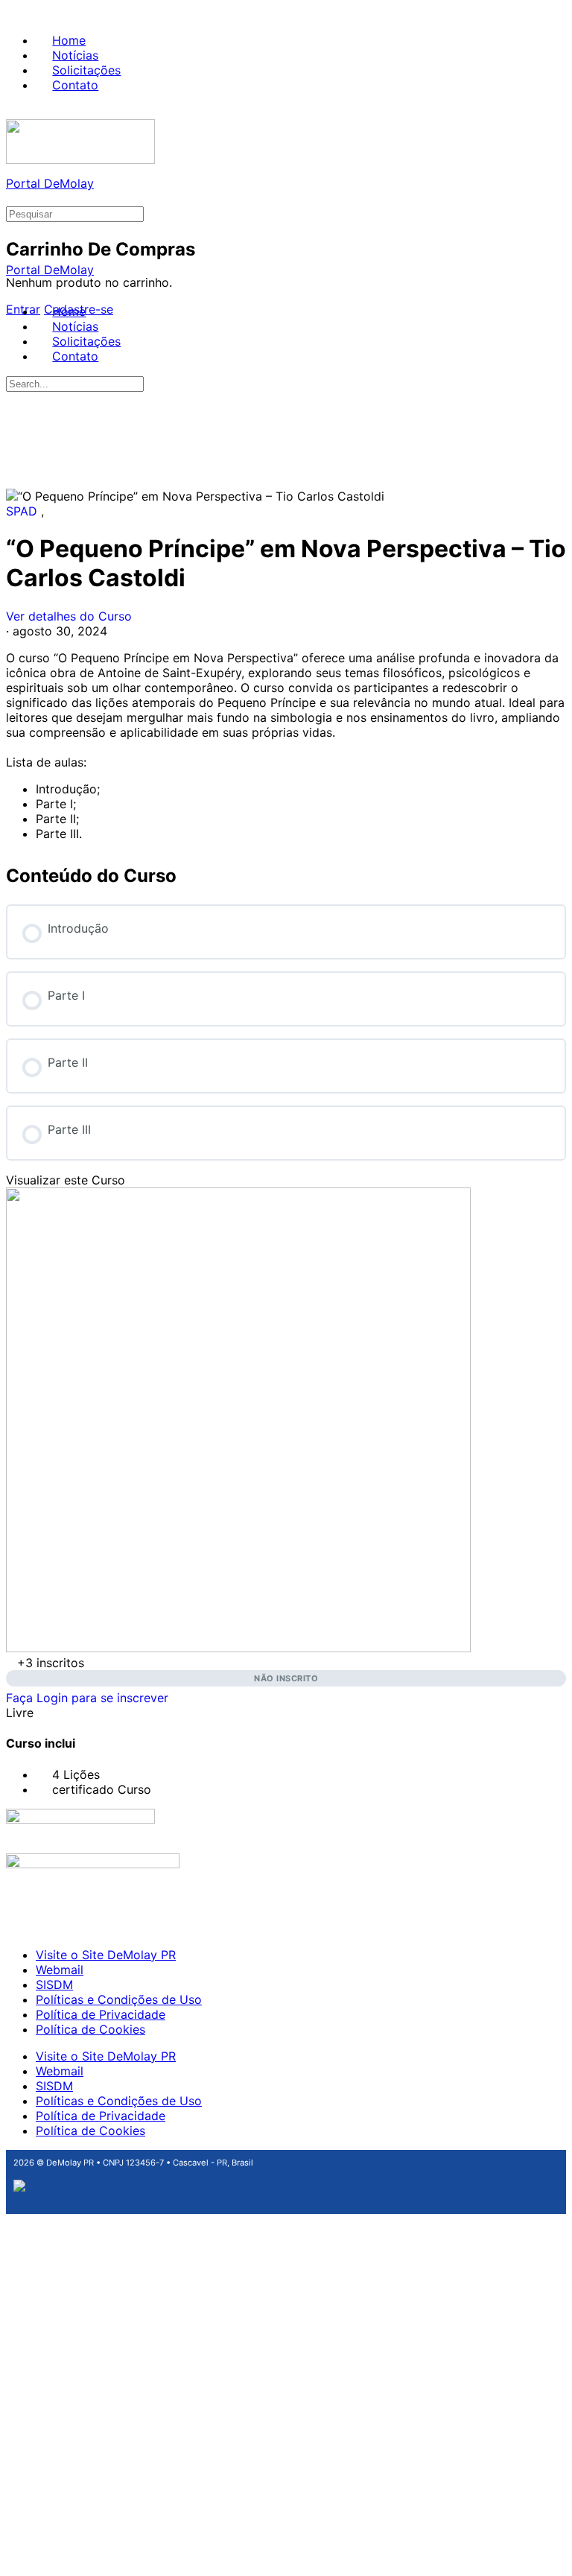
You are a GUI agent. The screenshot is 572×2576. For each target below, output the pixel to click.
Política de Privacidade (101, 2014)
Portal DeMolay (50, 183)
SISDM (54, 1985)
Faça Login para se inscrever (87, 1698)
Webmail (60, 1970)
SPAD (23, 511)
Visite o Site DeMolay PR (106, 1955)
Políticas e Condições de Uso (119, 1999)
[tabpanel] (286, 746)
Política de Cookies (90, 2029)
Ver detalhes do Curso (71, 616)
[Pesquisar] (14, 198)
